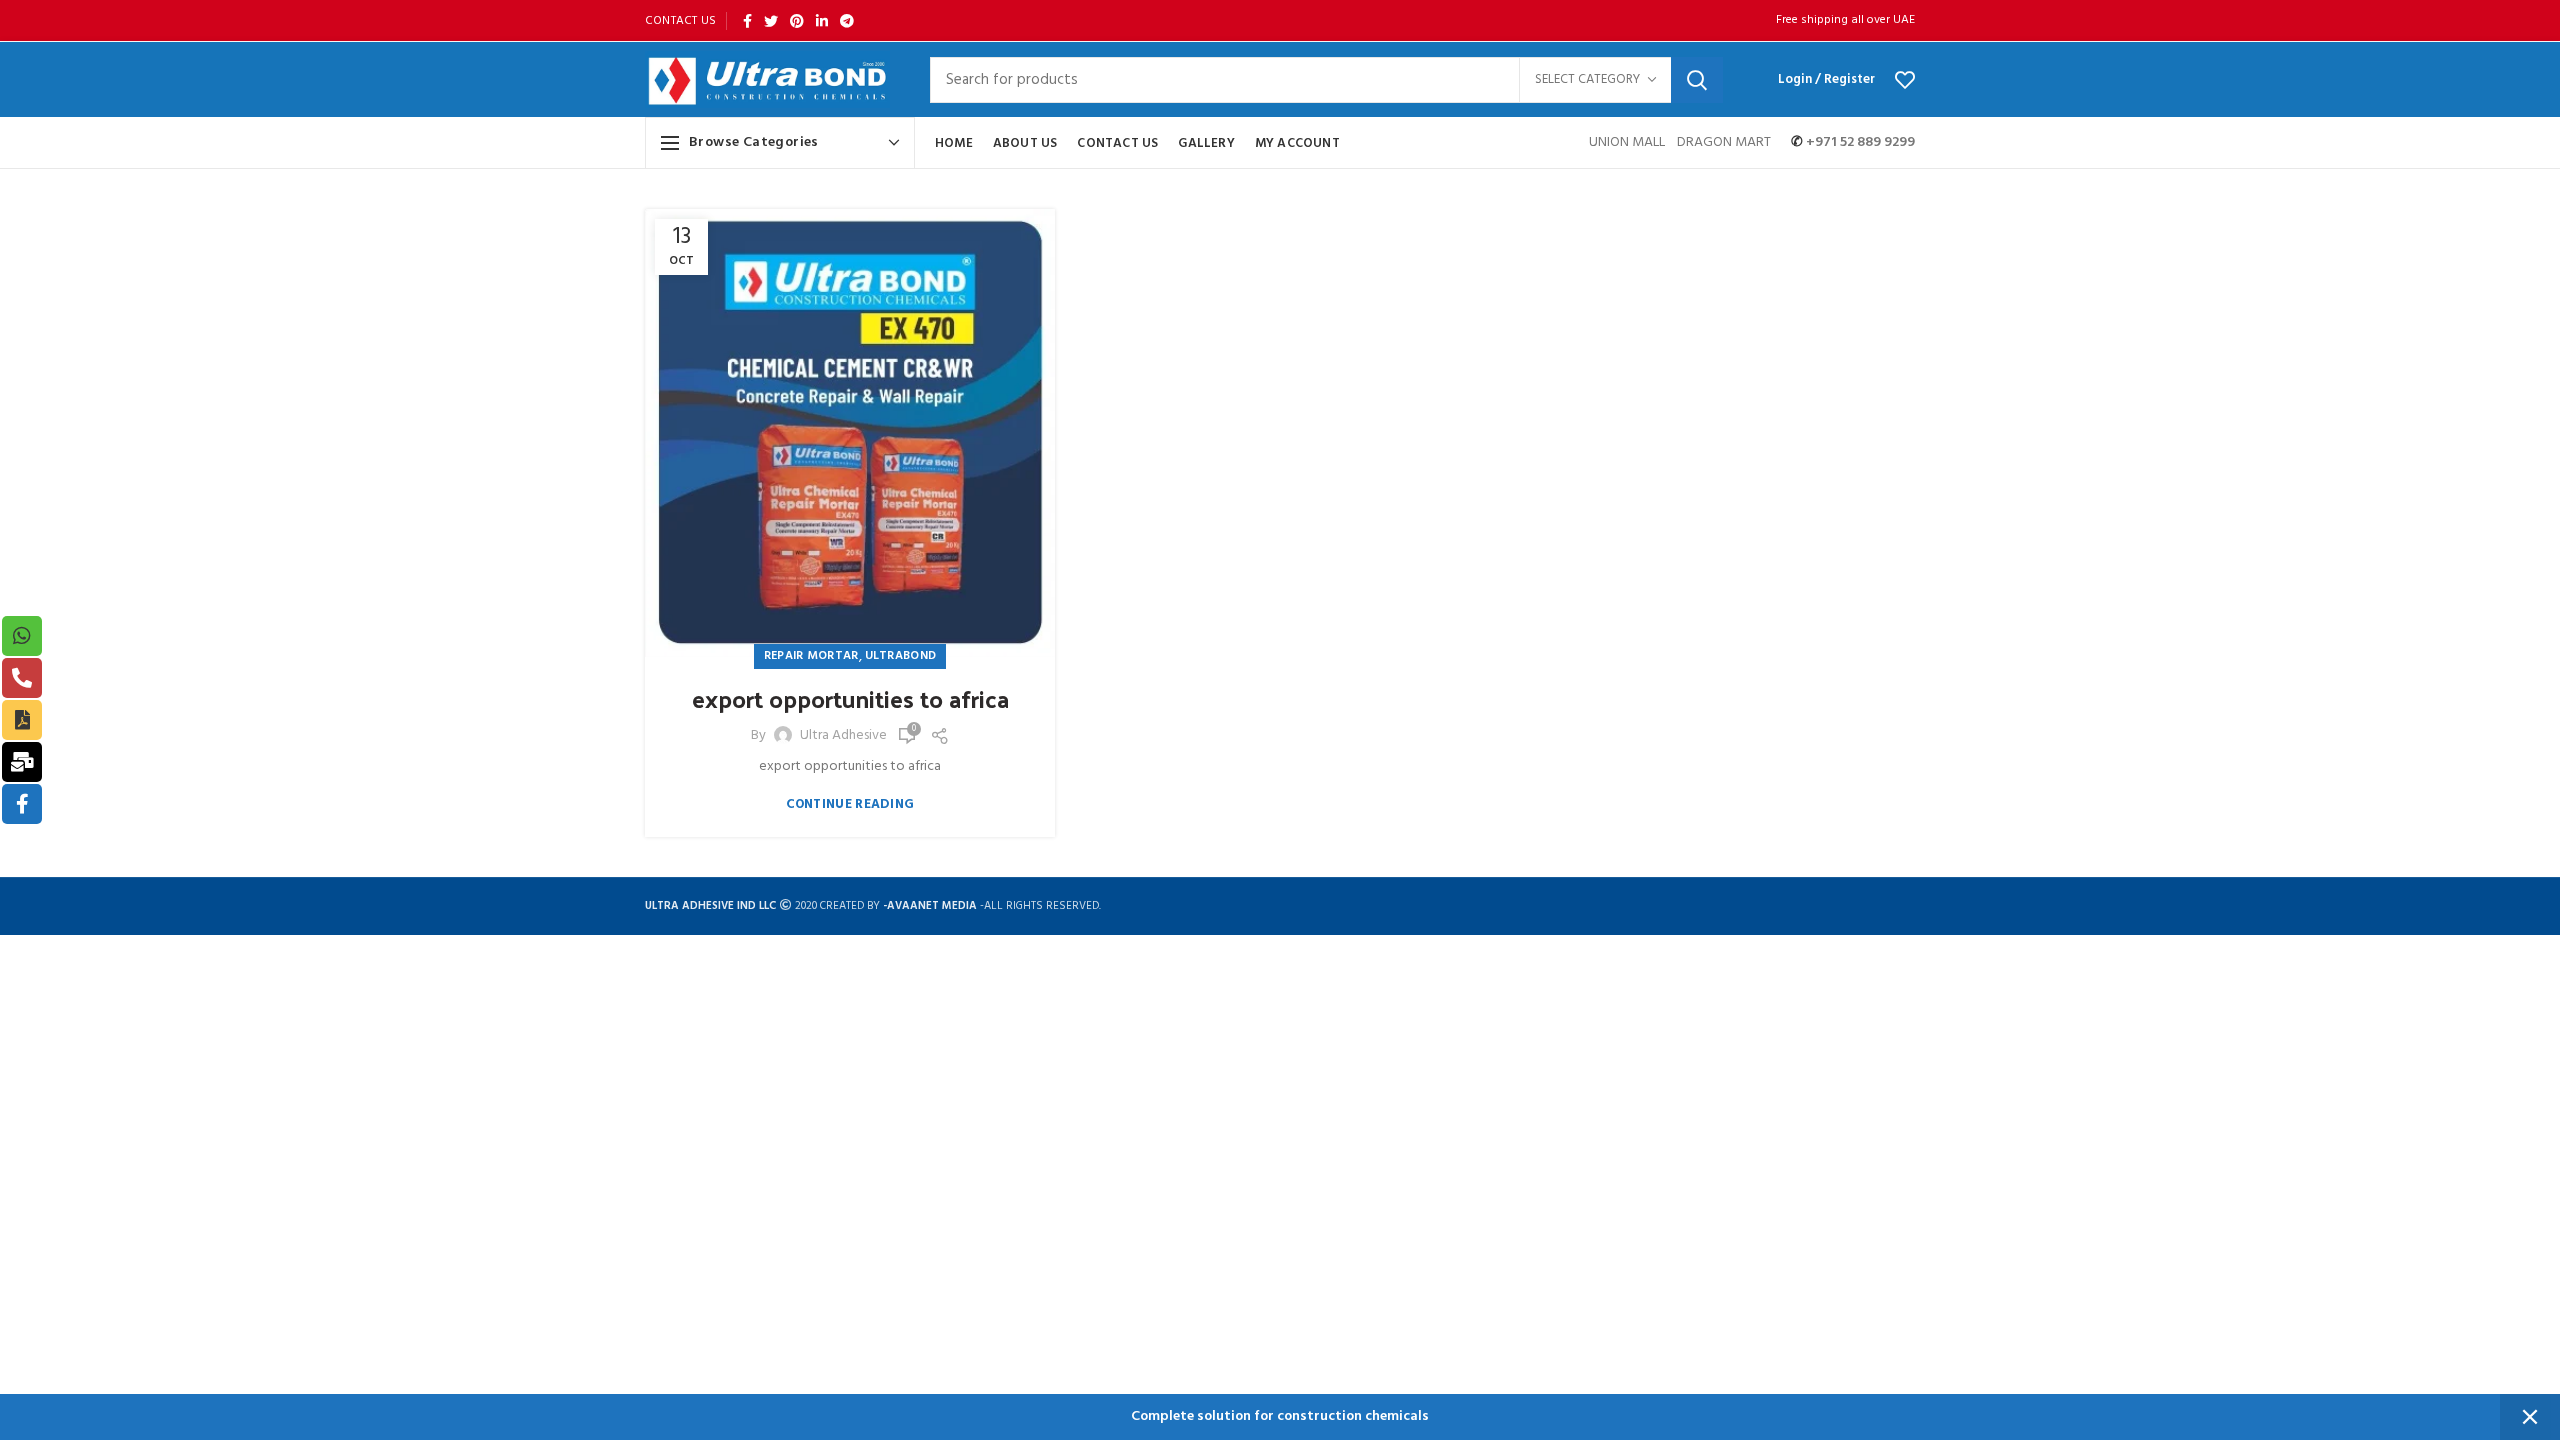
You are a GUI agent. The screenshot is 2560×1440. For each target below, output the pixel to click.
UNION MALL (1628, 142)
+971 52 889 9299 (1859, 142)
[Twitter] (771, 21)
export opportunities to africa (850, 699)
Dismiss (2530, 1417)
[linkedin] (822, 21)
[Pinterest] (797, 21)
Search (1697, 80)
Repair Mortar (811, 656)
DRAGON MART (1724, 142)
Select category (1587, 79)
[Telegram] (847, 21)
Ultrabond (901, 656)
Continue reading (850, 804)
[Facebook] (747, 21)
